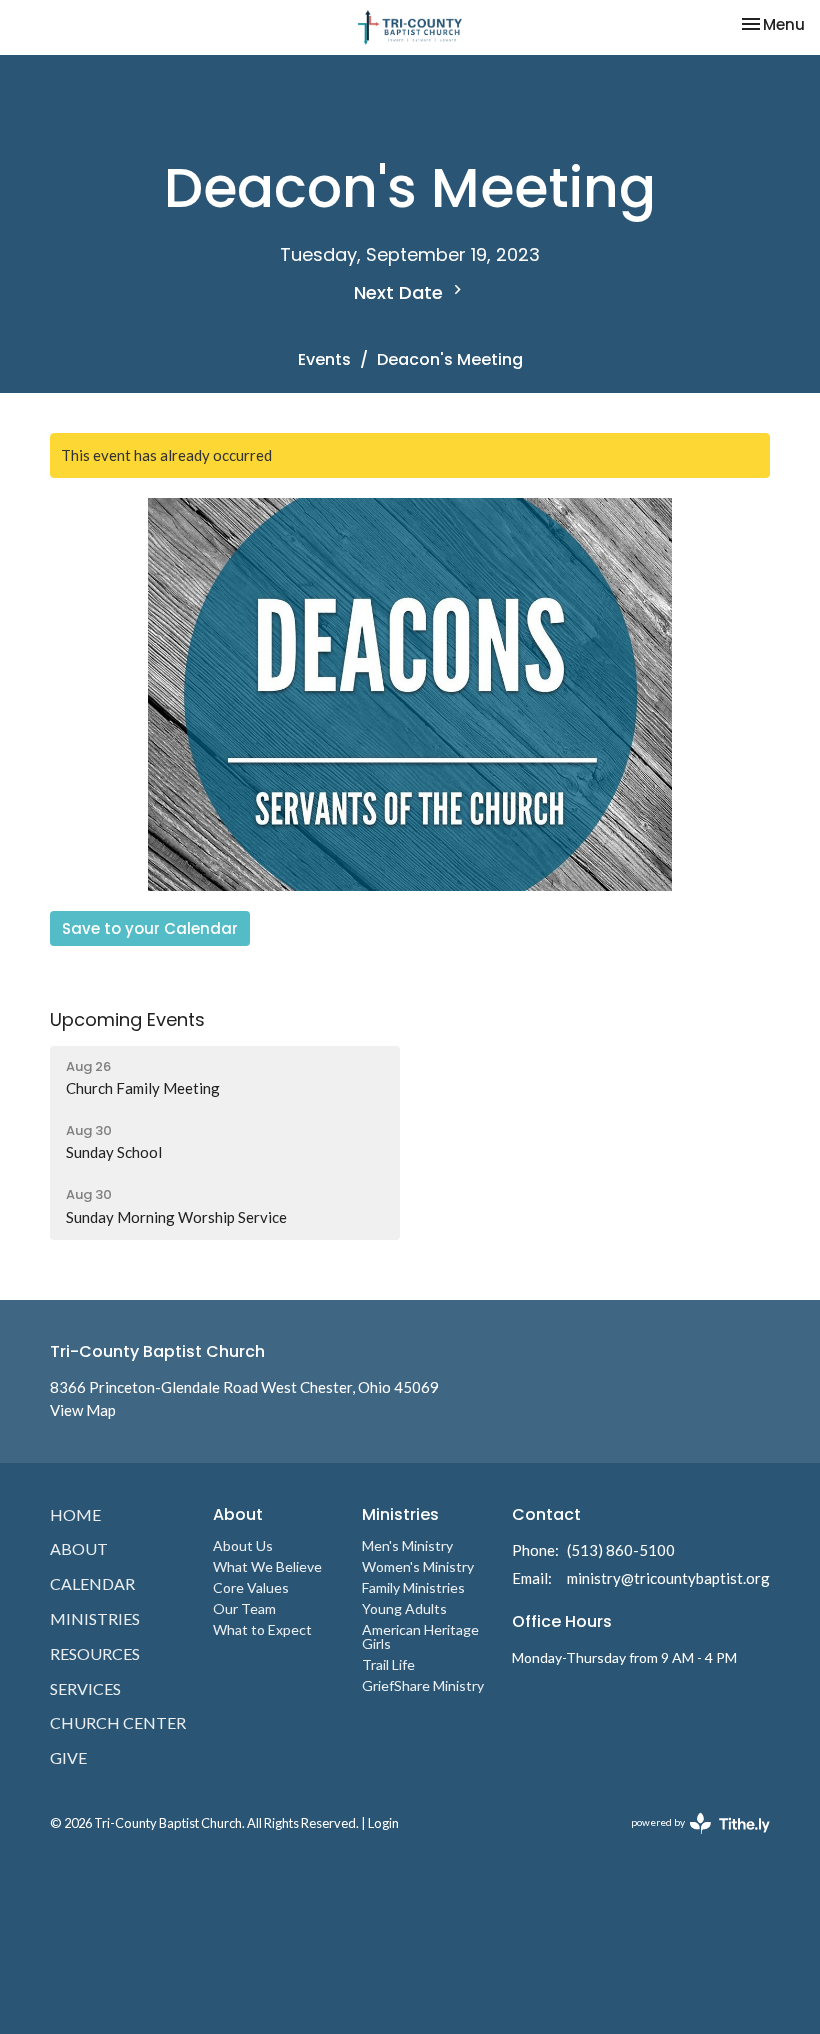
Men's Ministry (407, 1545)
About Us (243, 1545)
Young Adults (404, 1608)
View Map (83, 1410)
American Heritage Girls (420, 1636)
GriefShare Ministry (423, 1685)
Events (324, 359)
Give (68, 1757)
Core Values (251, 1587)
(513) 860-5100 (621, 1550)
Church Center (118, 1722)
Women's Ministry (418, 1566)
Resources (95, 1653)
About (79, 1548)
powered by (690, 1839)
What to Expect (262, 1629)
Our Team (244, 1608)
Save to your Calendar (150, 928)
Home (75, 1514)
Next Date (401, 292)
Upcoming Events (127, 1019)
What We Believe (267, 1566)
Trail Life (388, 1664)
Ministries (95, 1618)
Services (85, 1688)
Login (383, 1823)
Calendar (92, 1583)
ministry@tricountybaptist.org (668, 1578)
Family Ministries (413, 1587)
